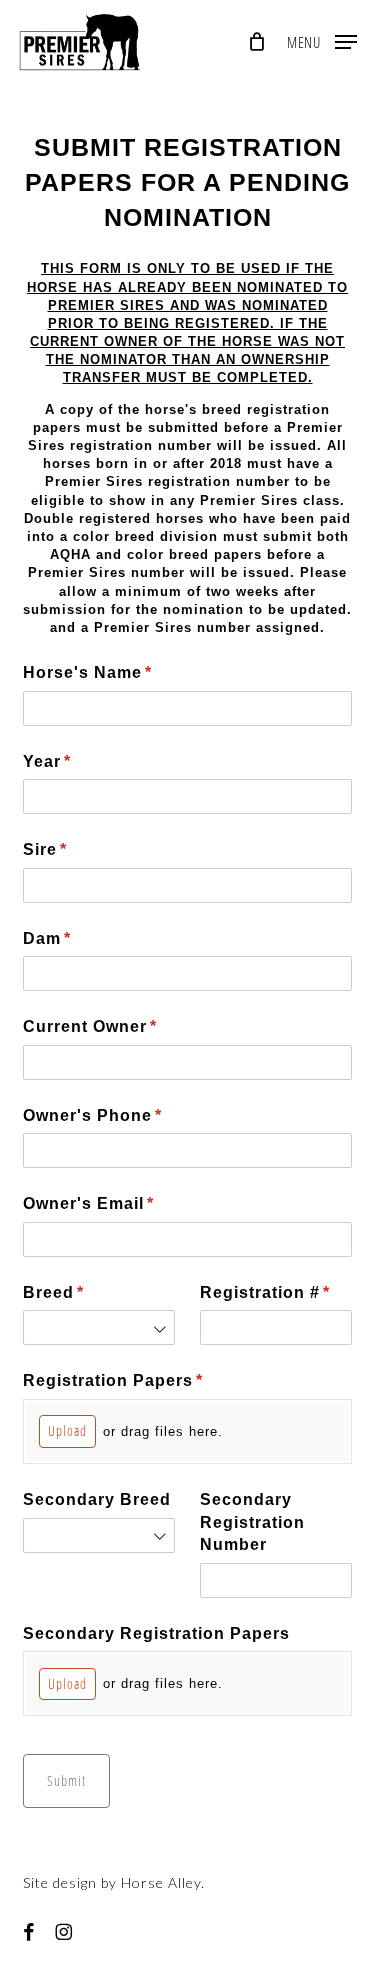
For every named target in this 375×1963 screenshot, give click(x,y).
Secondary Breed (97, 1499)
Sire (82, 849)
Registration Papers (150, 1380)
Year (84, 761)
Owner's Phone (129, 1115)
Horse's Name (124, 672)
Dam (84, 938)
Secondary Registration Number (252, 1522)
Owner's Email (125, 1203)
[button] (322, 39)
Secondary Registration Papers (156, 1633)
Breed (90, 1292)
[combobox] (99, 1327)
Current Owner (127, 1026)
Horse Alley (161, 1882)
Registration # (276, 1292)
